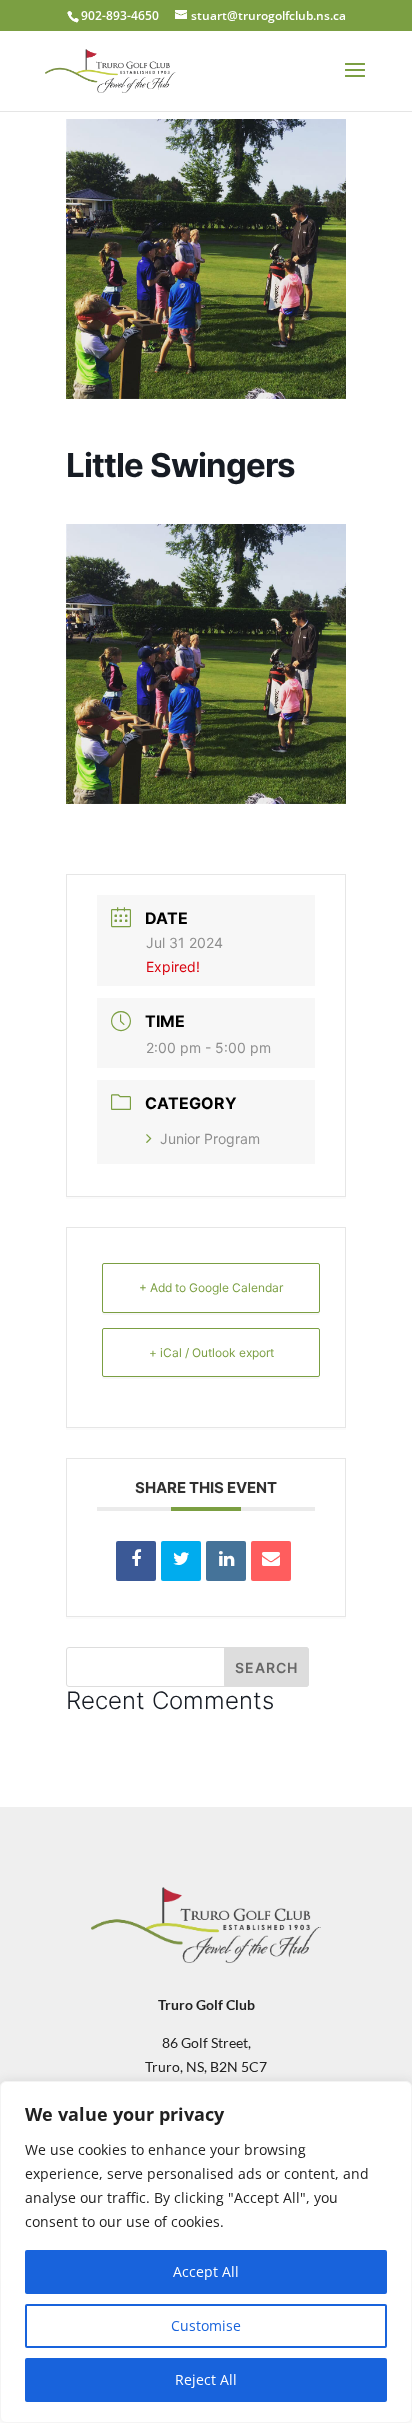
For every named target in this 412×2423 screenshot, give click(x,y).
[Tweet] (181, 1561)
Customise (206, 2325)
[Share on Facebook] (136, 1561)
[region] (206, 2252)
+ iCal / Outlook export (211, 1352)
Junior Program (210, 1138)
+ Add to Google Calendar (211, 1287)
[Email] (271, 1561)
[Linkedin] (226, 1561)
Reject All (206, 2379)
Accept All (206, 2271)
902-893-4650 (120, 15)
